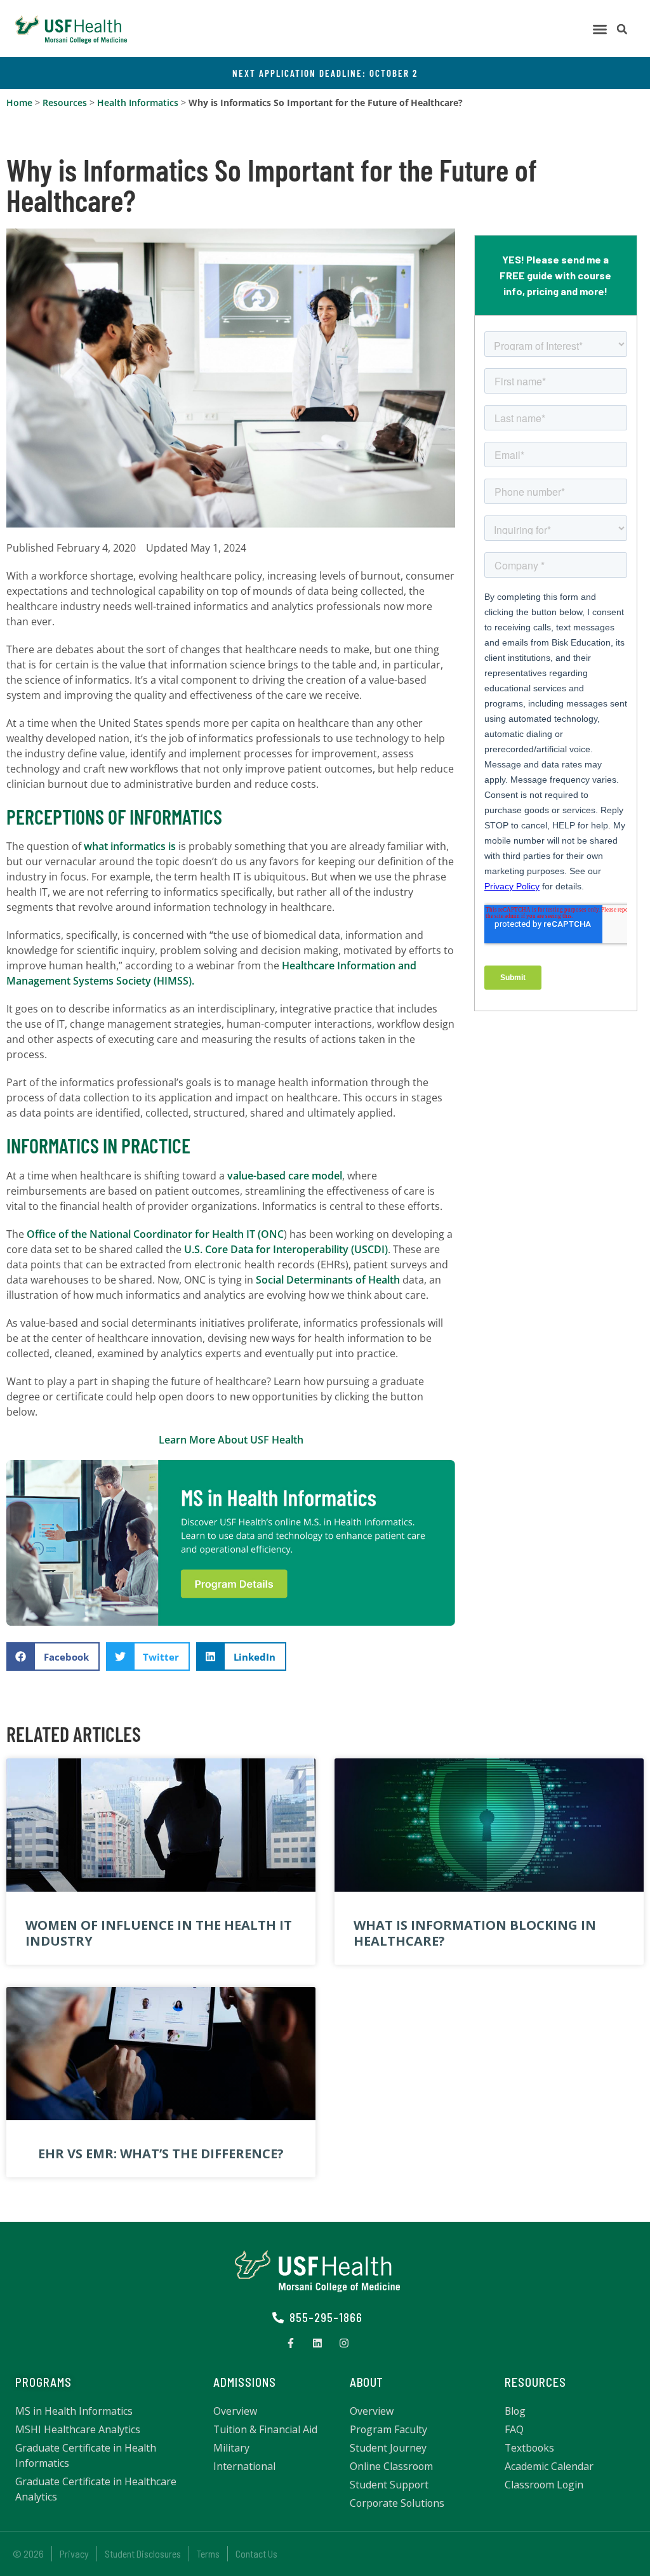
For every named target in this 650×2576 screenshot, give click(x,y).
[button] (600, 29)
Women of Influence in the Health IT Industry (159, 1933)
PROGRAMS (43, 2382)
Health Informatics (138, 103)
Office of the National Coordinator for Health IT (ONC (155, 1234)
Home (19, 103)
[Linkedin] (317, 2343)
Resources (65, 103)
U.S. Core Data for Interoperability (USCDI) (286, 1249)
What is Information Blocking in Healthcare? (475, 1933)
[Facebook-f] (291, 2343)
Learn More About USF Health (231, 1440)
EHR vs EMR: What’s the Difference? (161, 2154)
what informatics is (130, 846)
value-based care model (285, 1176)
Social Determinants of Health (328, 1280)
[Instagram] (344, 2343)
